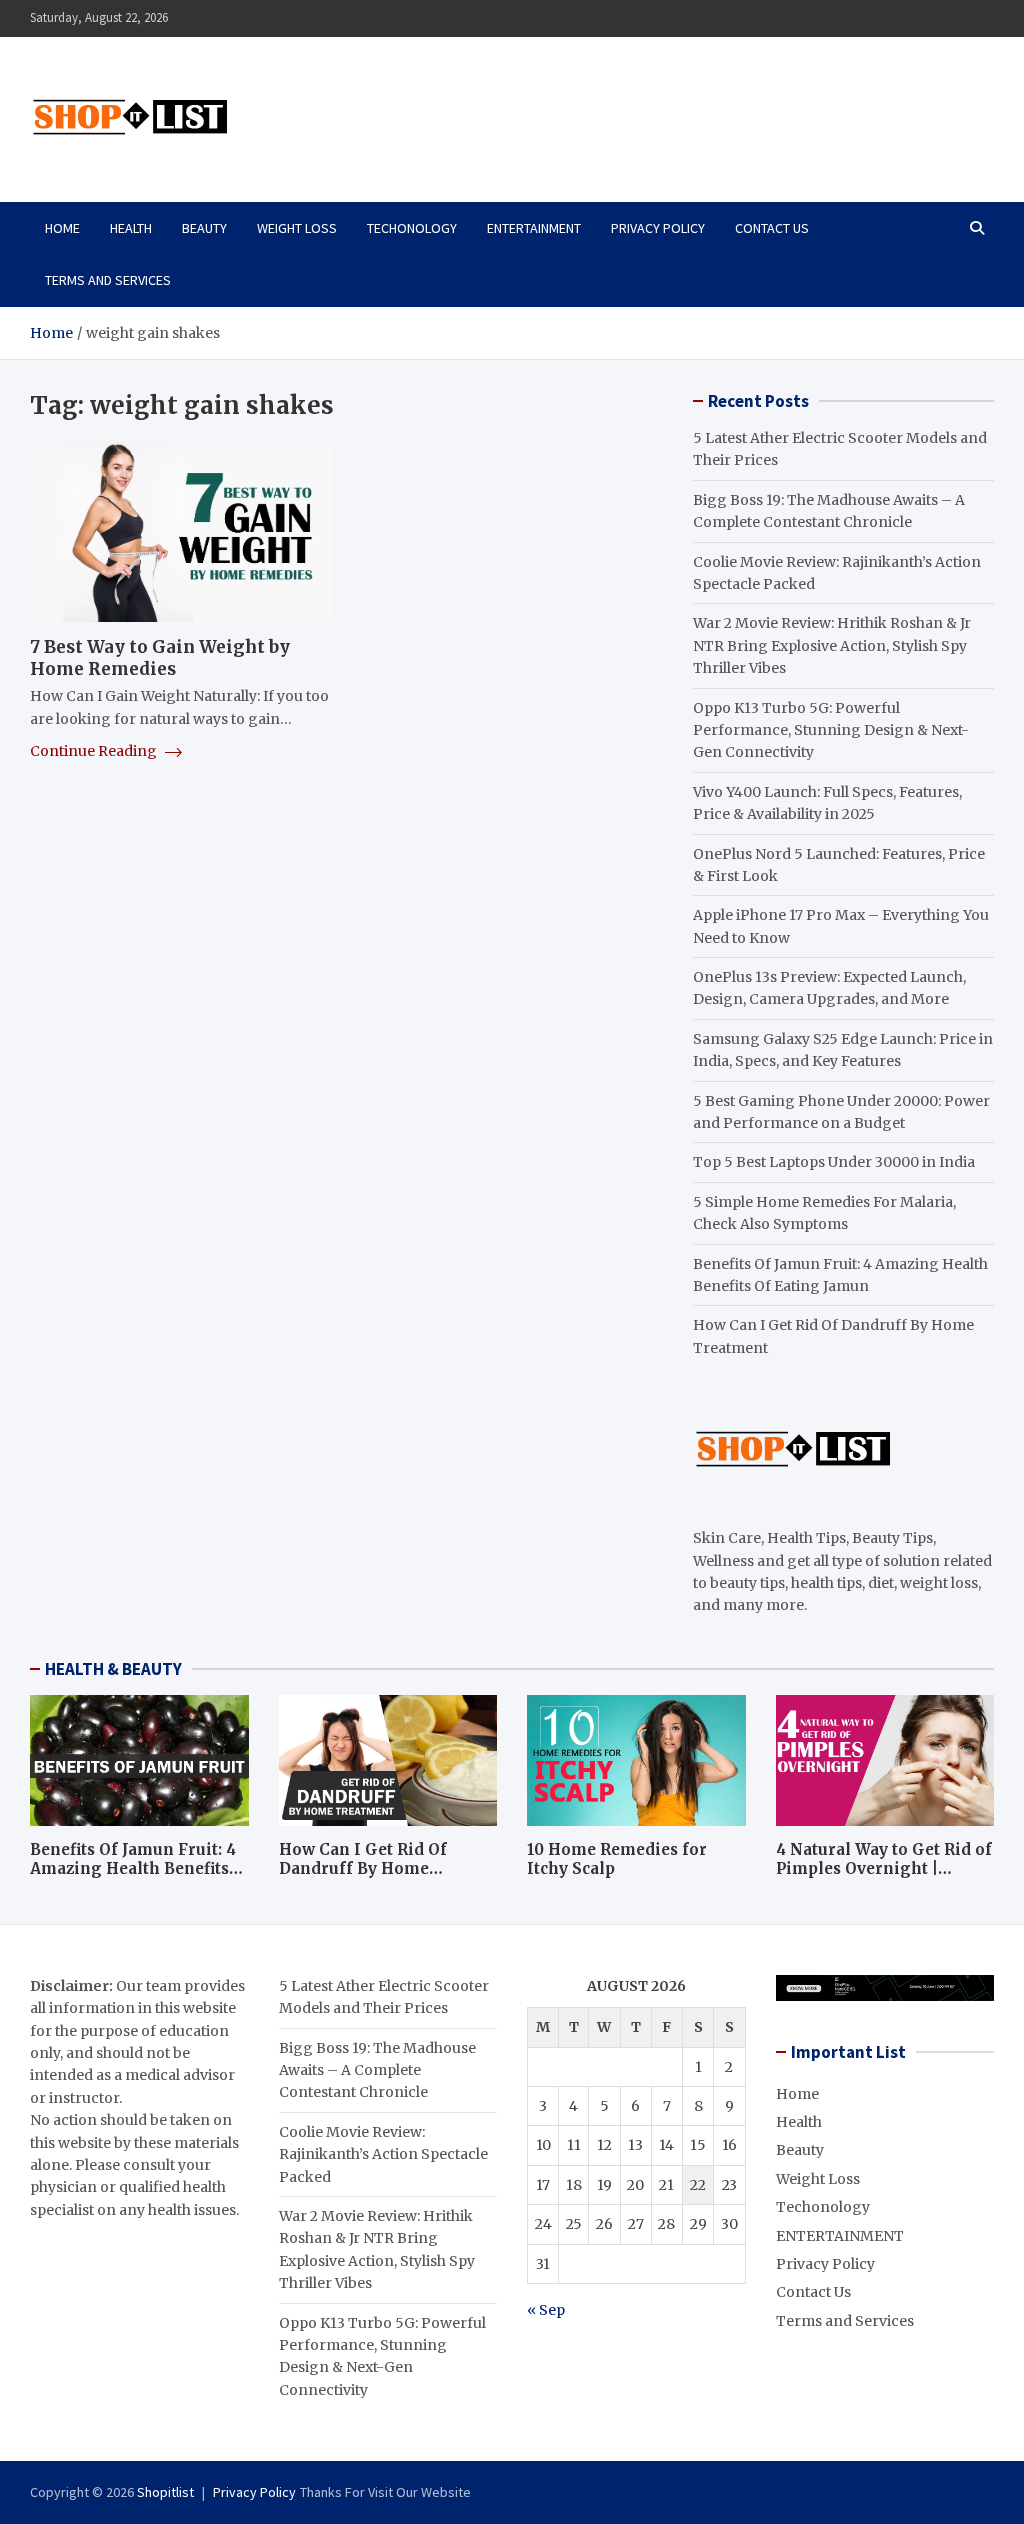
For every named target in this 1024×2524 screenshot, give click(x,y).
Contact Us (772, 228)
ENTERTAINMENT (534, 228)
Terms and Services (108, 280)
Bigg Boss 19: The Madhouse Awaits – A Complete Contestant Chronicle (377, 2070)
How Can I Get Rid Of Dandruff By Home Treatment (363, 1869)
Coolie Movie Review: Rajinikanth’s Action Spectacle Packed (383, 2154)
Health (131, 228)
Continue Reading (95, 751)
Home (62, 228)
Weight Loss (297, 228)
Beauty (204, 228)
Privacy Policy (658, 228)
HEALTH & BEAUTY (113, 1669)
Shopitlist (165, 2492)
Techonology (412, 228)
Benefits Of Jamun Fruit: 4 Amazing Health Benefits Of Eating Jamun (133, 1869)
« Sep (546, 2310)
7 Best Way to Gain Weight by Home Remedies (160, 658)
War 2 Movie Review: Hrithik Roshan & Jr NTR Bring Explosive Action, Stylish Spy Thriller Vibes (832, 645)
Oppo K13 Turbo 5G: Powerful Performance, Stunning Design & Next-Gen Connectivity (831, 730)
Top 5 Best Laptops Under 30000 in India (834, 1162)
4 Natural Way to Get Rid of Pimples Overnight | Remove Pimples (884, 1869)
